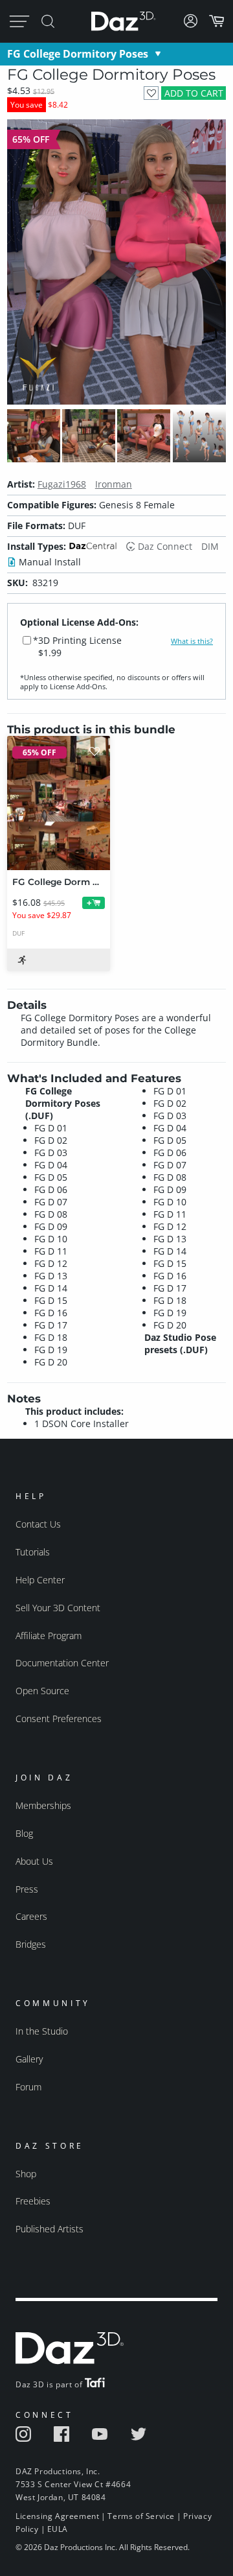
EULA (58, 2529)
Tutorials (33, 1552)
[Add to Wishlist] (151, 93)
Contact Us (38, 1524)
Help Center (40, 1580)
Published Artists (50, 2229)
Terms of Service (141, 2516)
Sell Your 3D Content (58, 1608)
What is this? (192, 641)
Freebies (33, 2201)
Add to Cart (194, 93)
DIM (210, 546)
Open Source (42, 1691)
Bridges (31, 1944)
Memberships (43, 1805)
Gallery (29, 2059)
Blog (24, 1833)
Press (27, 1889)
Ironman (114, 484)
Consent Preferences (59, 1719)
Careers (31, 1916)
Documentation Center (62, 1663)
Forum (28, 2087)
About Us (34, 1861)
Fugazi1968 (62, 484)
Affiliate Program (49, 1636)
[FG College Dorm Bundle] (59, 803)
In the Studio (42, 2031)
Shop (26, 2174)
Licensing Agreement (57, 2516)
